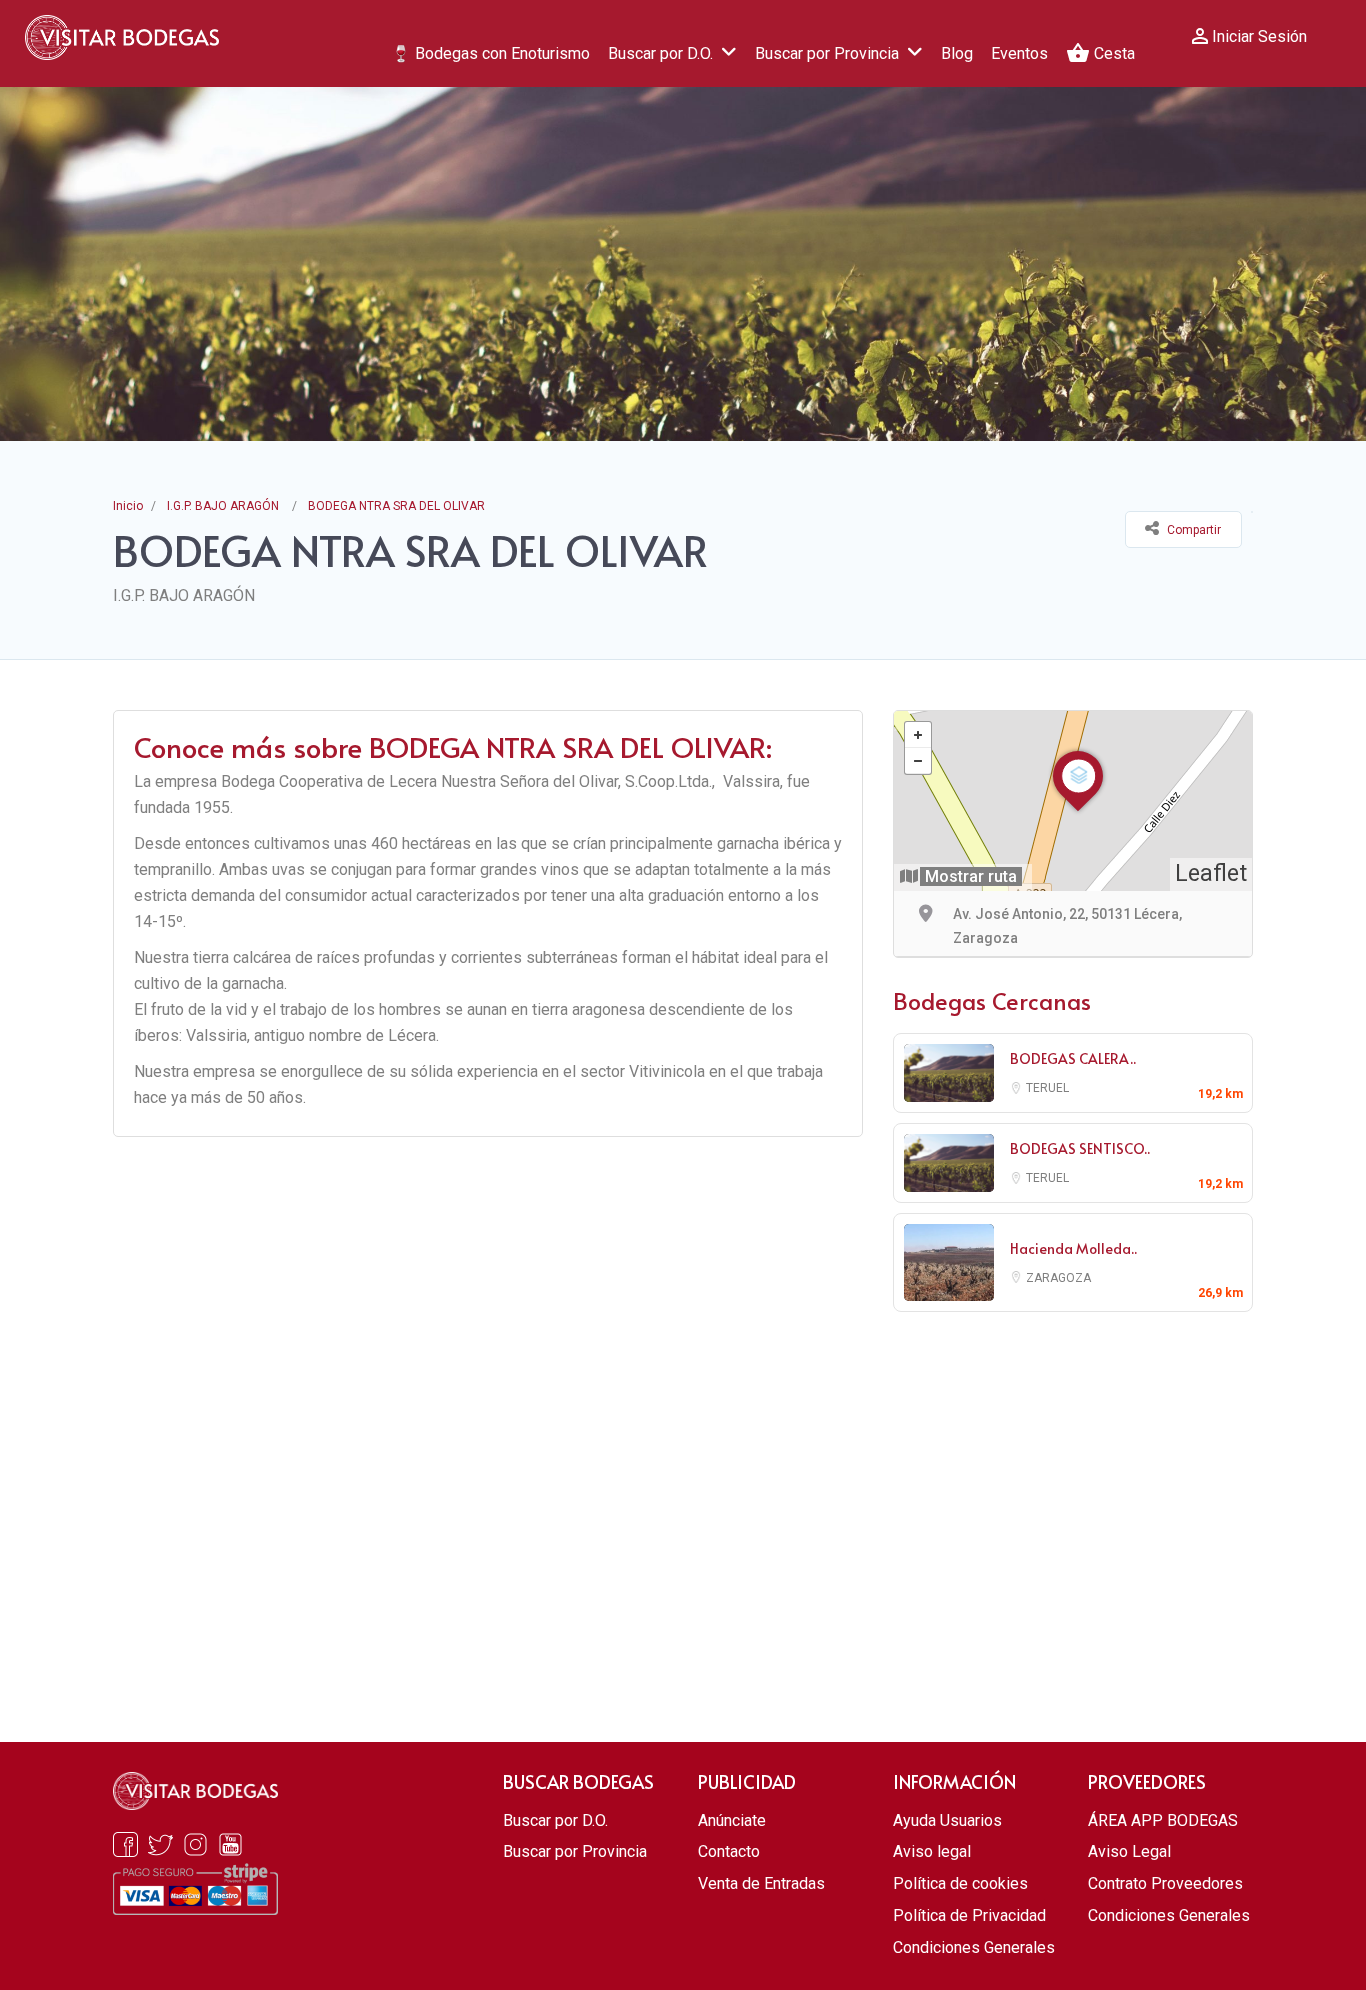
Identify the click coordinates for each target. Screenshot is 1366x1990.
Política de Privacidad (969, 1915)
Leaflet (1211, 873)
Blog (957, 53)
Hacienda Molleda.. (1073, 1248)
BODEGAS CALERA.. (1073, 1058)
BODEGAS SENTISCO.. (1080, 1148)
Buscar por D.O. (660, 53)
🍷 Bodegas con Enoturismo (490, 53)
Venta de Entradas (761, 1883)
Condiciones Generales (974, 1947)
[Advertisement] (1073, 1492)
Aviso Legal (1129, 1851)
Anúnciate (732, 1820)
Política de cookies (960, 1883)
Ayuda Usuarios (947, 1820)
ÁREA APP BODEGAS (1163, 1820)
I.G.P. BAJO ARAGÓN (223, 506)
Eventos (1019, 53)
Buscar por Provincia (827, 53)
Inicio (128, 506)
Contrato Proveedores (1165, 1883)
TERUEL (1047, 1088)
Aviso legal (932, 1851)
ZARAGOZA (1058, 1278)
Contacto (729, 1851)
